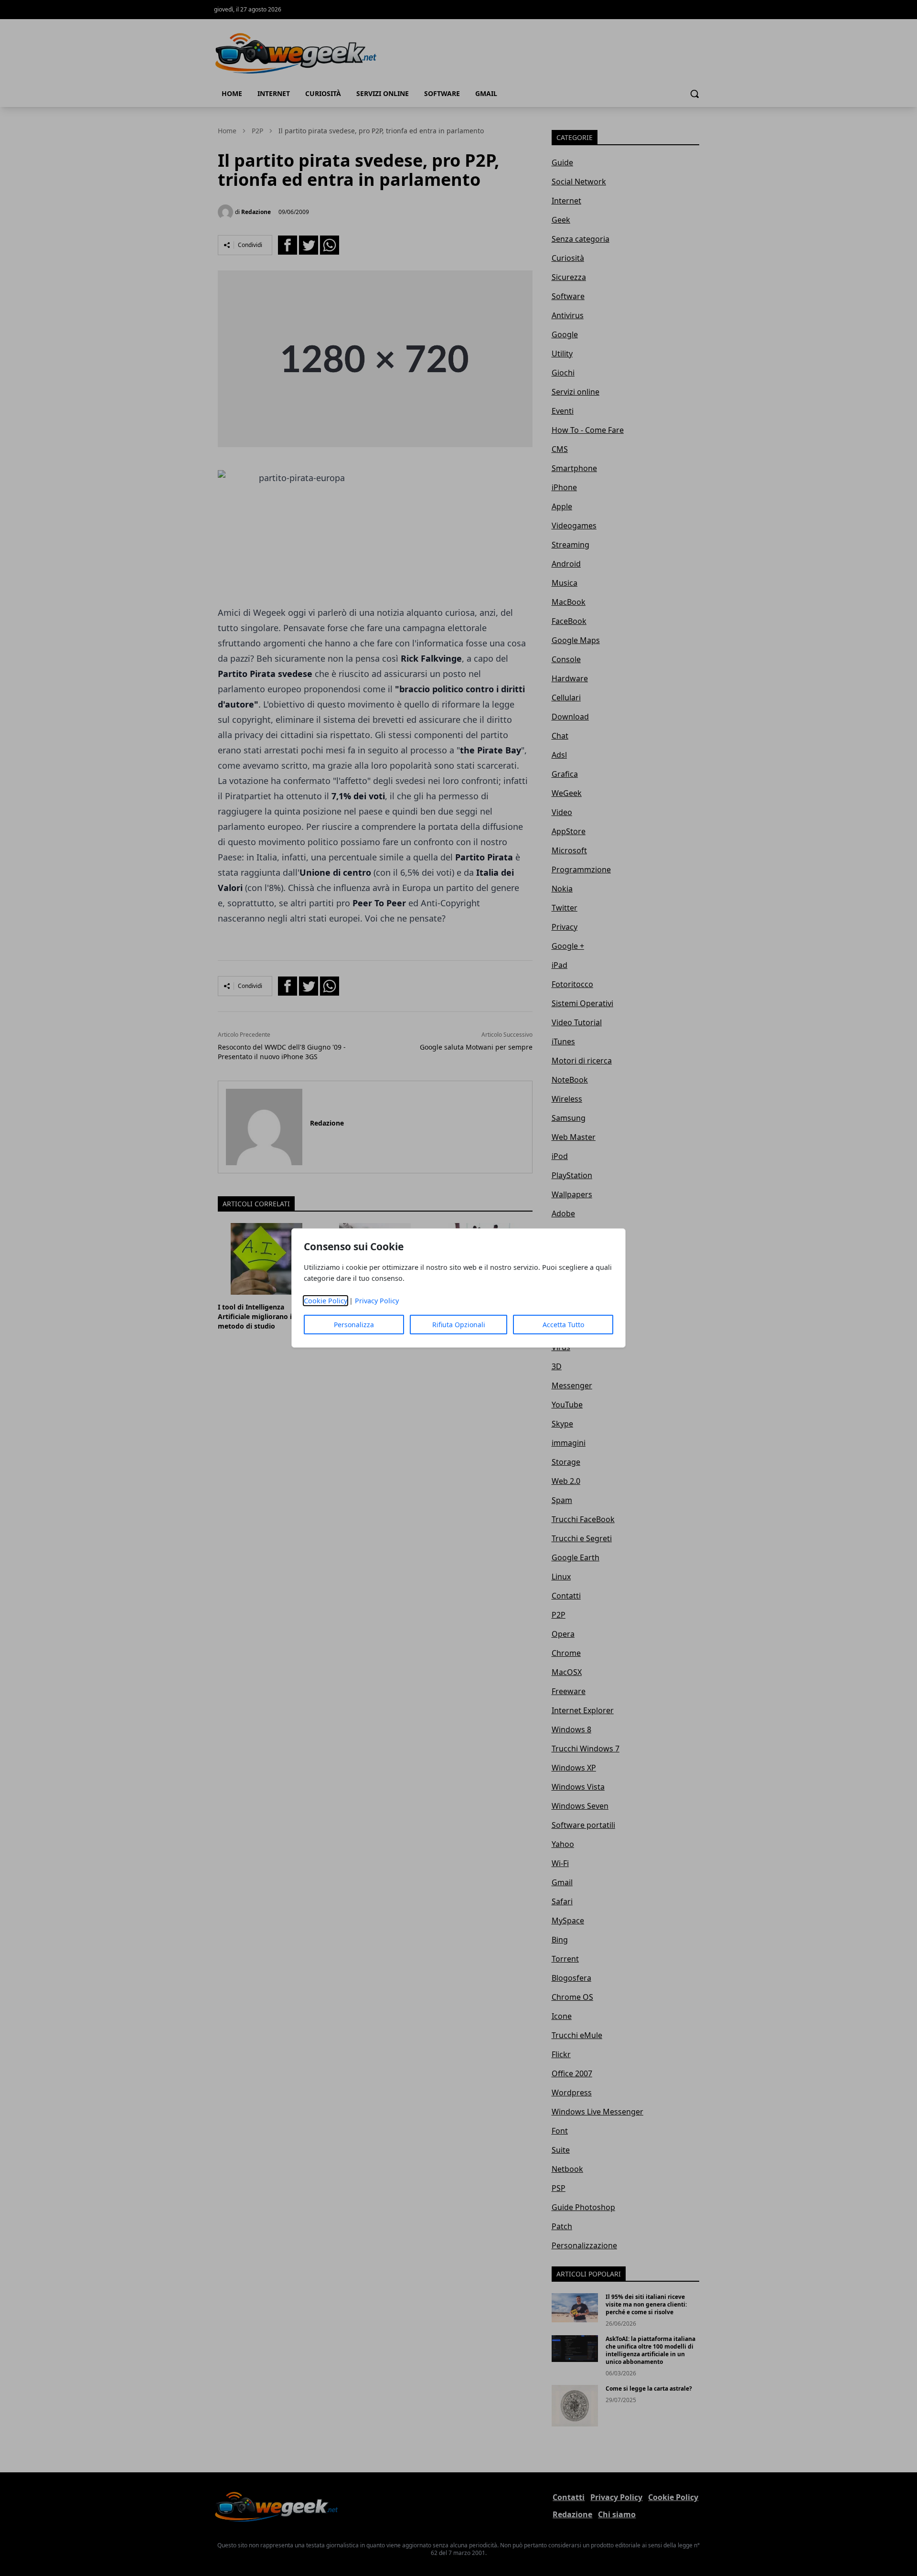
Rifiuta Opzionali (459, 1325)
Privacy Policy (377, 1301)
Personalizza (354, 1325)
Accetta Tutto (563, 1325)
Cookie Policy (325, 1301)
